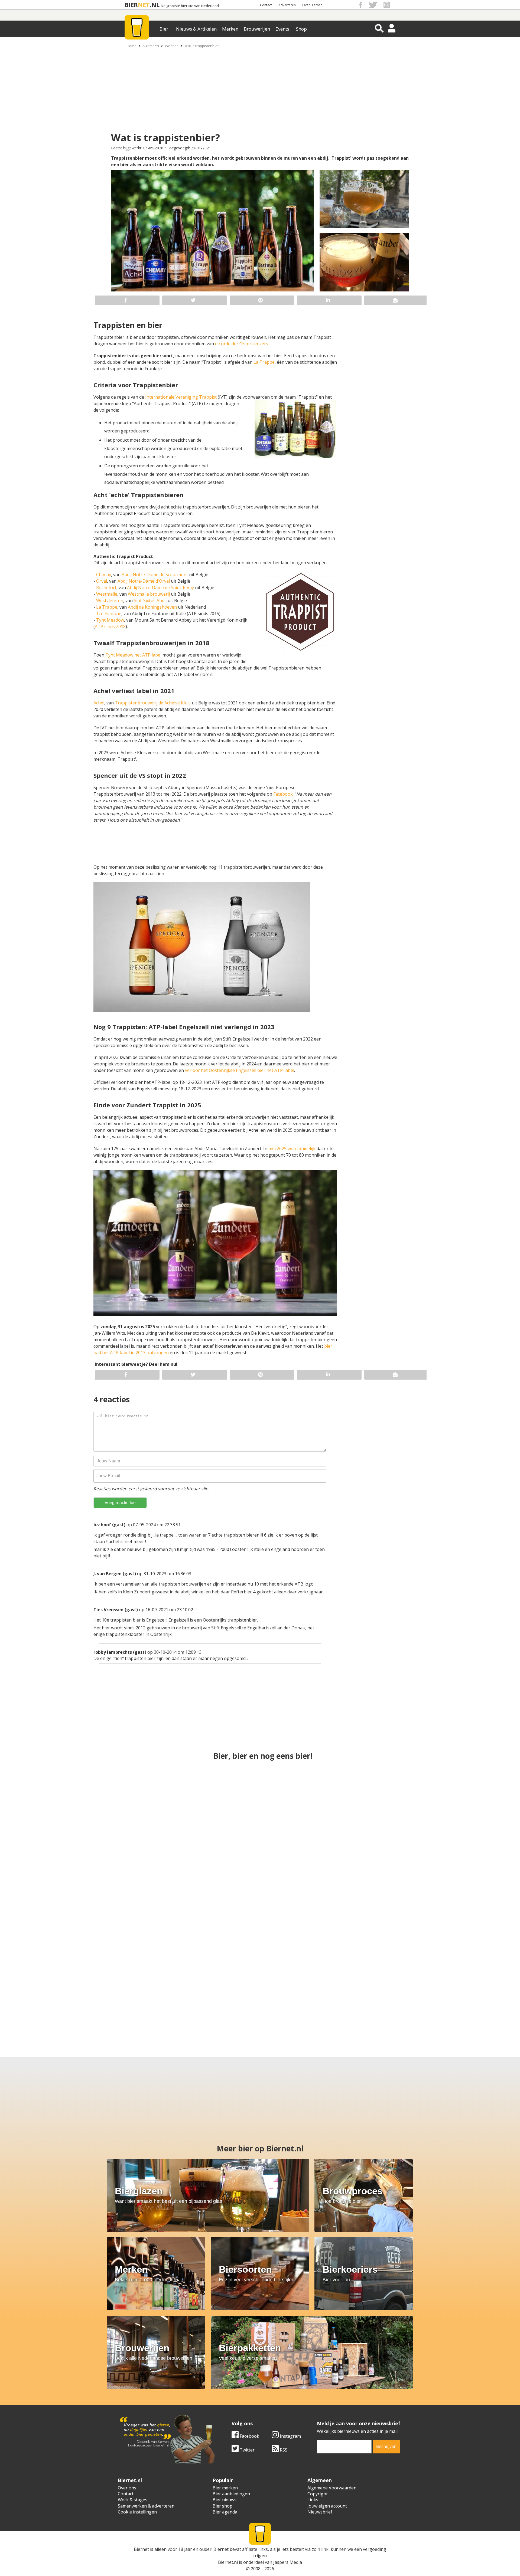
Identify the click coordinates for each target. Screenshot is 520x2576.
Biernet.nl (228, 2562)
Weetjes (172, 46)
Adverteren (287, 5)
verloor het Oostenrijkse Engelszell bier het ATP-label (239, 1070)
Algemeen (151, 46)
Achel (99, 703)
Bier (164, 29)
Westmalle (107, 594)
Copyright (318, 2494)
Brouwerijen (257, 29)
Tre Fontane (109, 613)
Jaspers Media (288, 2562)
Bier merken (225, 2488)
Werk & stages (133, 2500)
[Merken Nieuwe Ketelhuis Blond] (104, 1993)
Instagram (290, 2436)
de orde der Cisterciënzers (242, 344)
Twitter (247, 2450)
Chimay (104, 575)
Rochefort (106, 588)
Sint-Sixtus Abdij (150, 600)
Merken (230, 29)
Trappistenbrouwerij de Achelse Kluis (153, 703)
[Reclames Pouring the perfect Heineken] (399, 1801)
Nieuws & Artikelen (196, 29)
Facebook (283, 794)
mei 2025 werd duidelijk (292, 1148)
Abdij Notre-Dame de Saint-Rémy (160, 588)
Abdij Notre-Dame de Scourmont (155, 575)
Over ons (127, 2488)
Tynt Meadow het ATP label (133, 655)
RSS (283, 2450)
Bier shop (222, 2506)
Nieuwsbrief (320, 2512)
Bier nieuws (225, 2500)
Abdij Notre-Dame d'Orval (144, 581)
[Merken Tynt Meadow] (312, 1993)
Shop (301, 29)
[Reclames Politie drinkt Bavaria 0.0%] (260, 1801)
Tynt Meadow (110, 620)
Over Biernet (312, 5)
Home (132, 46)
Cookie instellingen (137, 2512)
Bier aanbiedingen (231, 2494)
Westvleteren (110, 600)
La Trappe (264, 362)
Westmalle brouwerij (149, 594)
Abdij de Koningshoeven (152, 607)
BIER (131, 5)
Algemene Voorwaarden (332, 2488)
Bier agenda (225, 2512)
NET (144, 5)
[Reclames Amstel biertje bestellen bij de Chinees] (208, 1993)
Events (282, 29)
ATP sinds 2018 (110, 626)
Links (313, 2500)
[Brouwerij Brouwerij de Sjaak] (399, 1897)
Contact (266, 5)
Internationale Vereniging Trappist (181, 397)
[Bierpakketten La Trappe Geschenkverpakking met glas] (260, 1897)
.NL (155, 5)
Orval (102, 581)
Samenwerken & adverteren (146, 2506)
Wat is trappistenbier (202, 46)
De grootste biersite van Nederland (190, 6)
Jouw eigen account (327, 2506)
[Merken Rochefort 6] (416, 1993)
